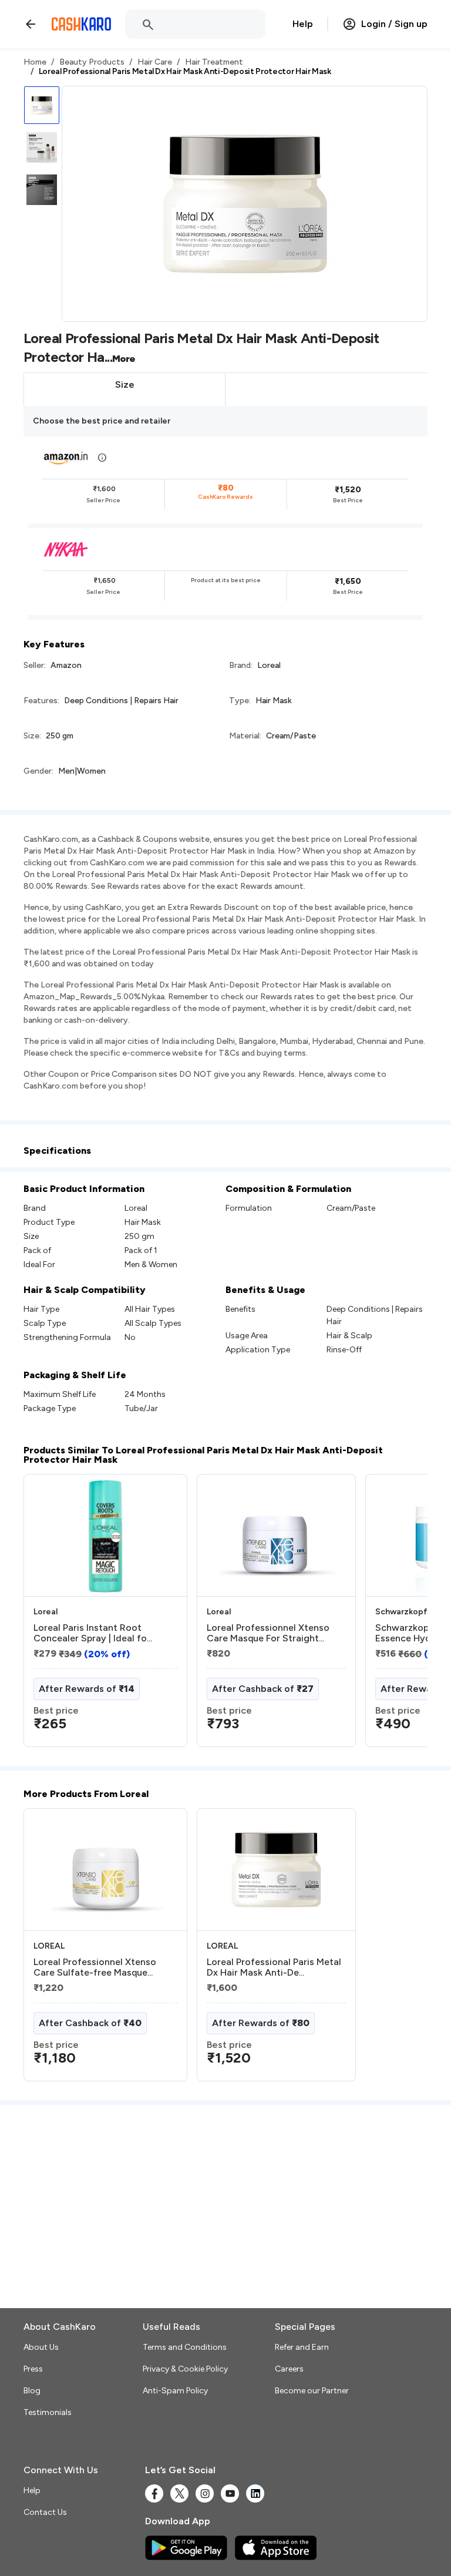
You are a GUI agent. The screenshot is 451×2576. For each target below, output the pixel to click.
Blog (32, 2391)
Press (33, 2369)
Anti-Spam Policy (175, 2391)
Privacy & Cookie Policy (185, 2369)
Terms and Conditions (185, 2347)
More (124, 359)
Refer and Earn (302, 2347)
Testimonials (48, 2412)
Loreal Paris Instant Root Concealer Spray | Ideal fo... (93, 1633)
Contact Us (45, 2512)
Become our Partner (312, 2391)
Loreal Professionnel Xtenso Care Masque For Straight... (268, 1633)
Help (303, 24)
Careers (289, 2369)
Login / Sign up (394, 24)
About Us (41, 2347)
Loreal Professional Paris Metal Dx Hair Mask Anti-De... (274, 1967)
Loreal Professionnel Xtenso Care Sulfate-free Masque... (95, 1967)
